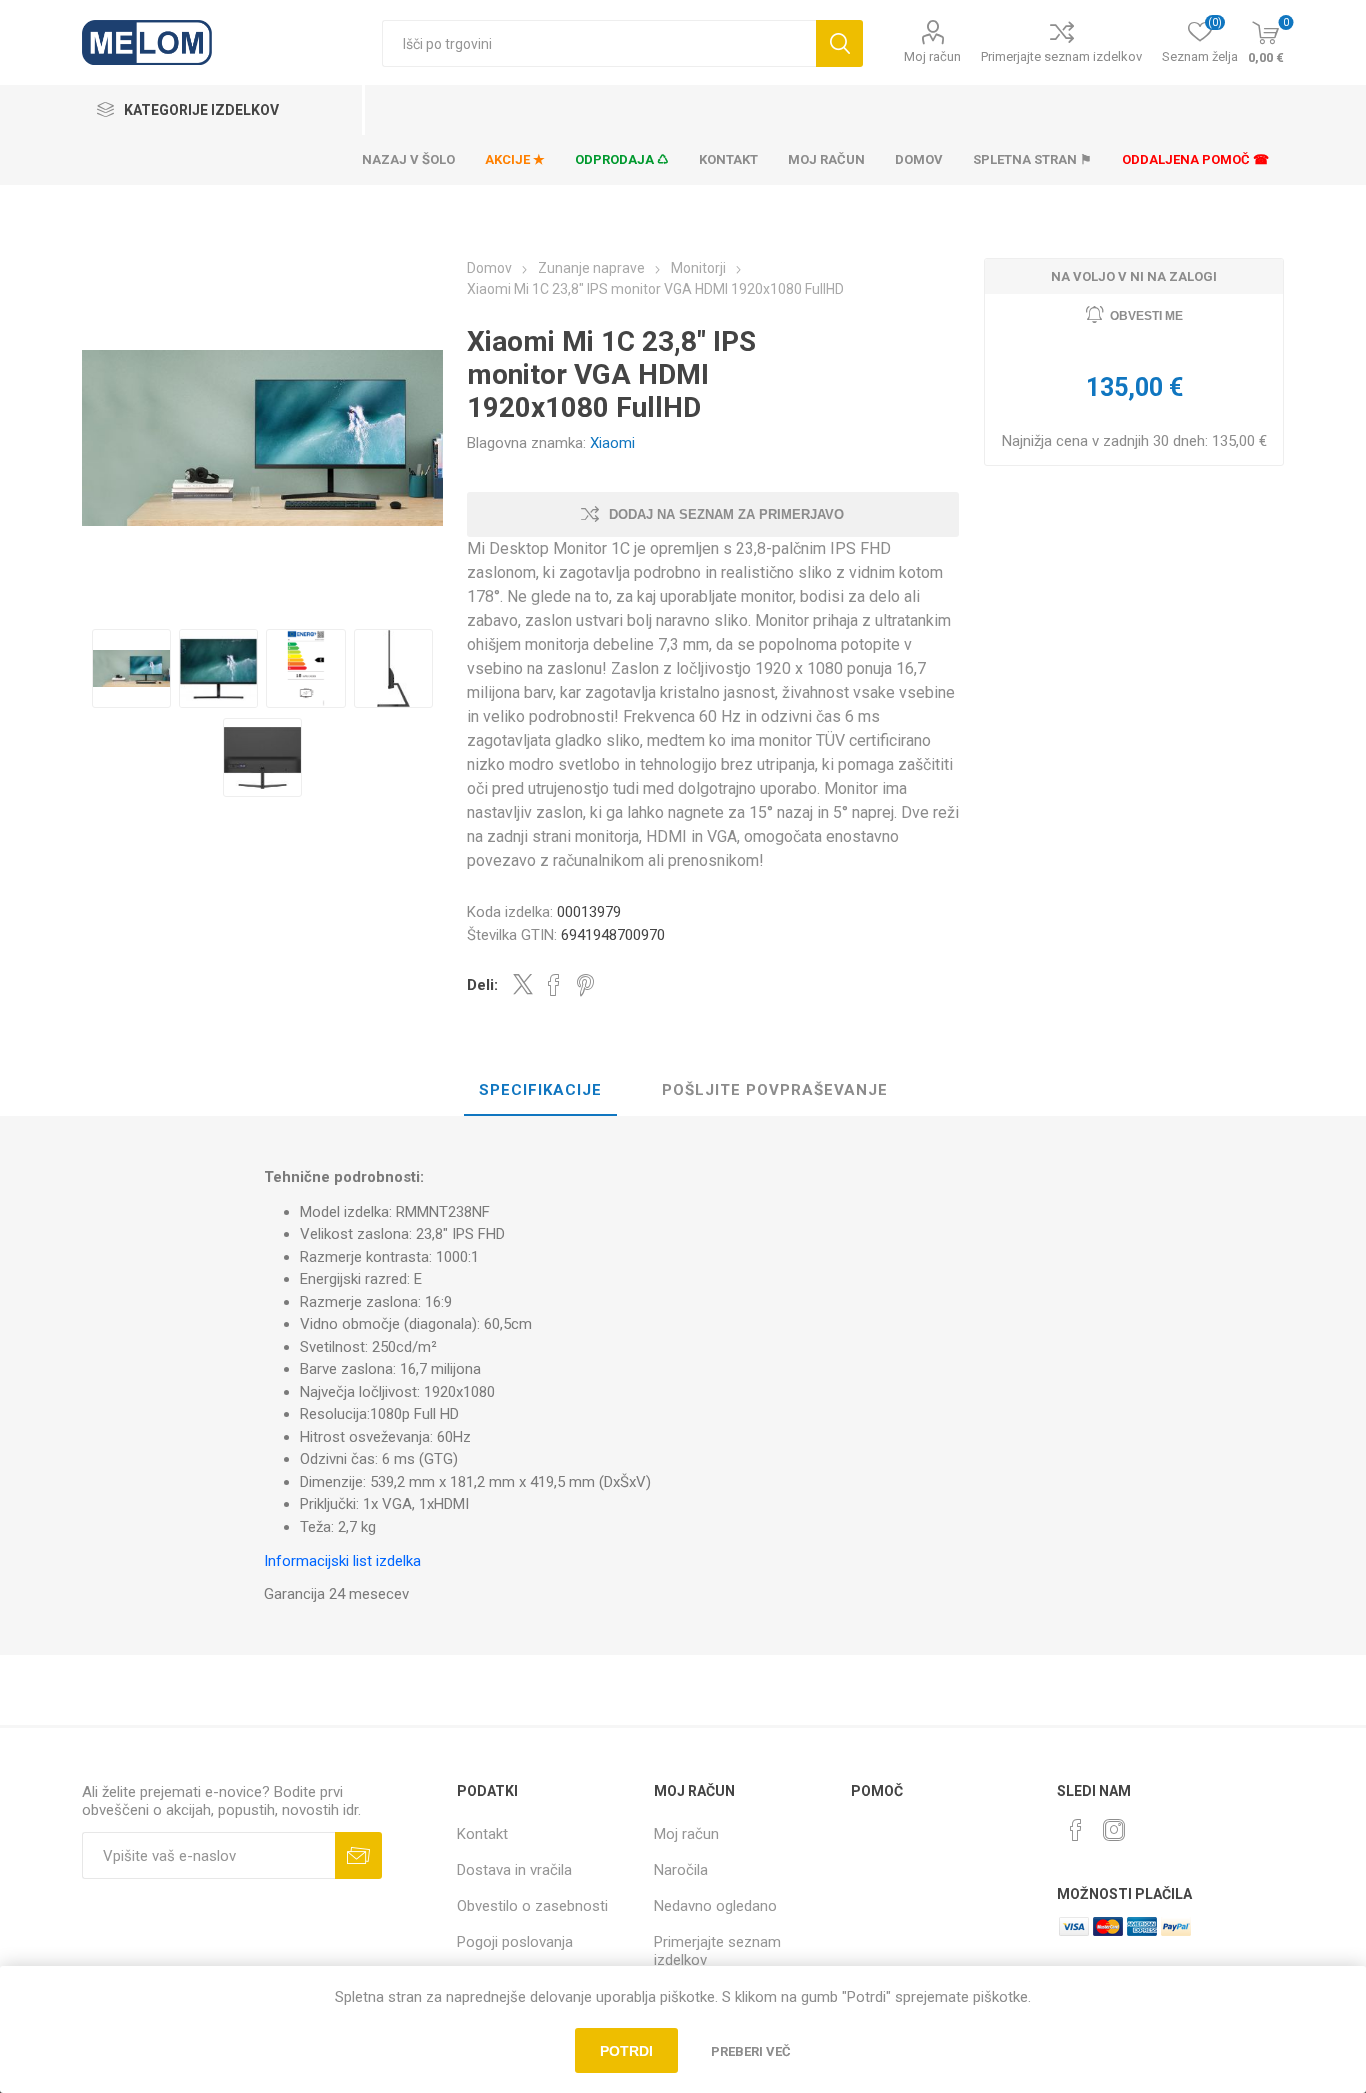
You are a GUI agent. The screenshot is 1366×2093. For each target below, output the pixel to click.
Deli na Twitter (523, 984)
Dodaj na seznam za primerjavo (726, 514)
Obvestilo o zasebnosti (532, 1906)
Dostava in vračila (514, 1870)
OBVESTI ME (1146, 316)
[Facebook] (1076, 1830)
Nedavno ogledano (715, 1906)
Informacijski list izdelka (342, 1561)
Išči (839, 43)
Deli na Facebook (554, 985)
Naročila (681, 1870)
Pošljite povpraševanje (775, 1090)
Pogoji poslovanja (515, 1942)
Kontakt (482, 1834)
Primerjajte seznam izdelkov (1061, 56)
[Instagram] (1114, 1830)
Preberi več (751, 2051)
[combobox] (599, 43)
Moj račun (932, 56)
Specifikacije (540, 1090)
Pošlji (358, 1855)
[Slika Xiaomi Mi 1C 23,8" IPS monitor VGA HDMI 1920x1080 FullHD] (131, 668)
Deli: (482, 985)
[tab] (540, 1091)
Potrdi (626, 2051)
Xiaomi (612, 443)
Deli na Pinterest (585, 985)
